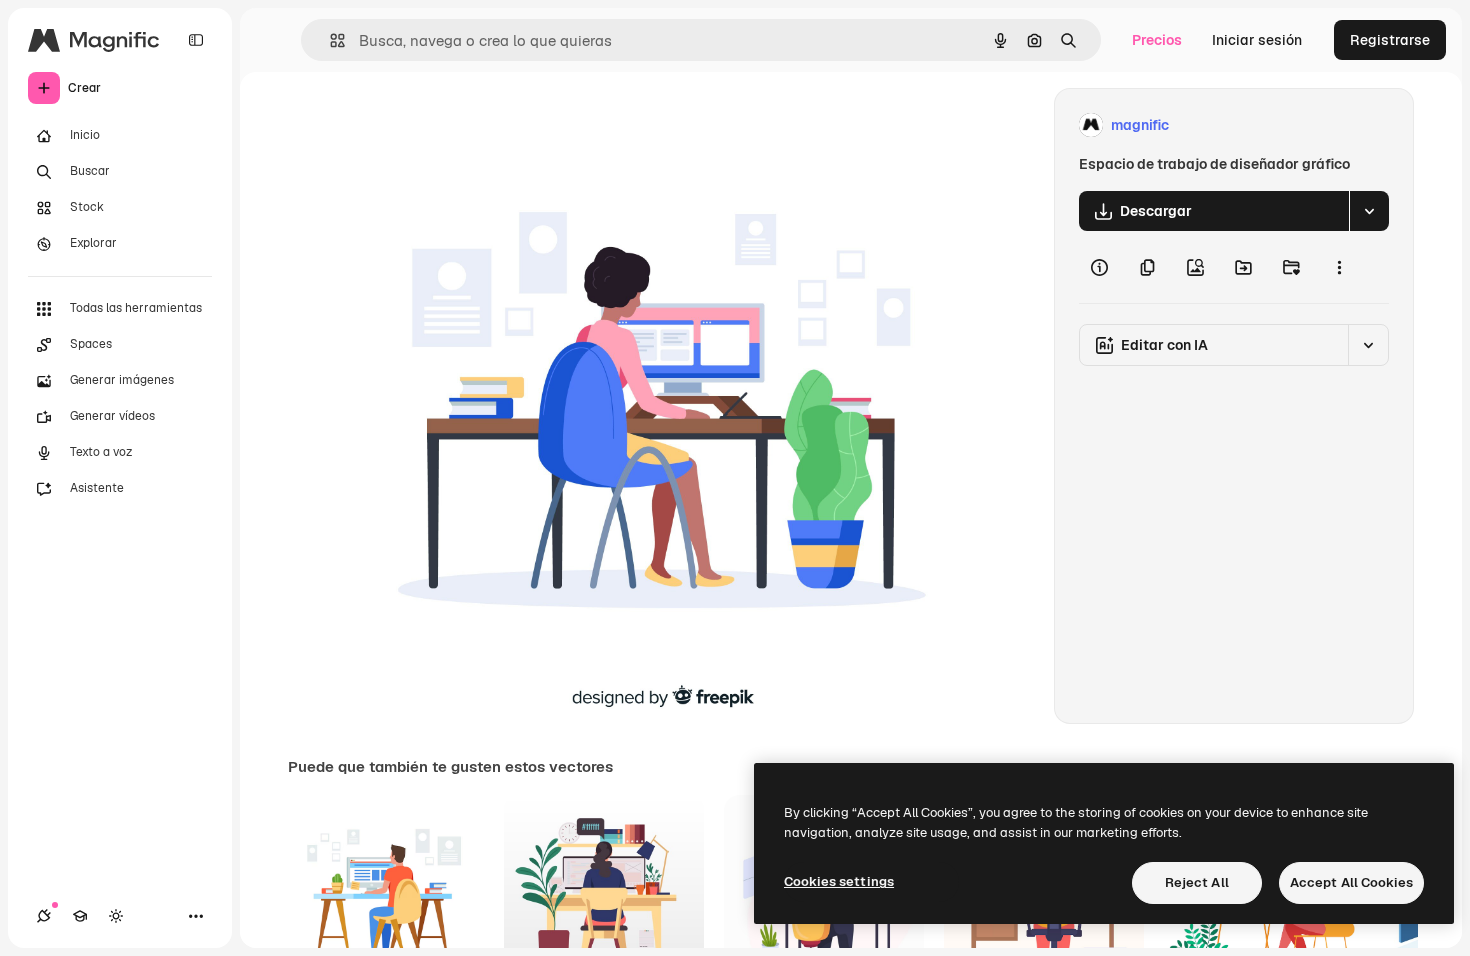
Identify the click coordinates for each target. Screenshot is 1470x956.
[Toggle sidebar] (196, 40)
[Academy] (80, 916)
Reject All (1197, 882)
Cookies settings (839, 881)
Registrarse (1390, 40)
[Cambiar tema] (116, 916)
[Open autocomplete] (329, 40)
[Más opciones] (1339, 267)
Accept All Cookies (1351, 882)
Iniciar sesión (1257, 40)
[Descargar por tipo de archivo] (1369, 211)
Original (473, 125)
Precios (1157, 40)
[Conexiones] (44, 916)
